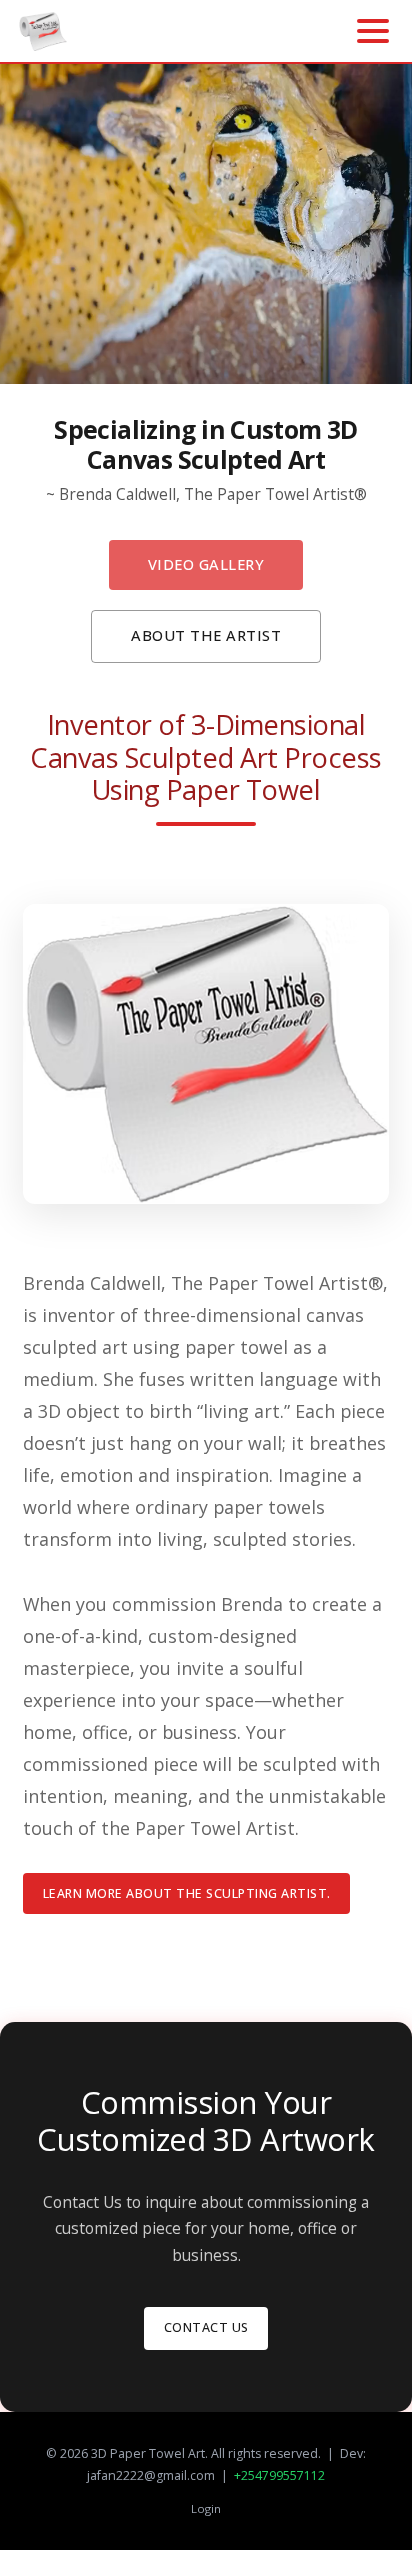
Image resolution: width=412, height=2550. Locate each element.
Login (206, 2508)
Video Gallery (206, 564)
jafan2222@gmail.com (151, 2475)
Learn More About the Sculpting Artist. (187, 1893)
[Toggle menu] (373, 31)
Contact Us (206, 2327)
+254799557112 (279, 2475)
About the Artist (206, 635)
